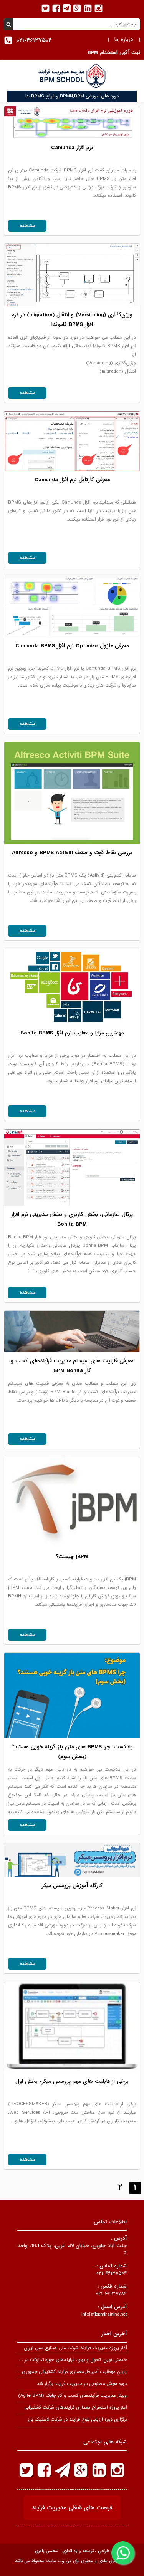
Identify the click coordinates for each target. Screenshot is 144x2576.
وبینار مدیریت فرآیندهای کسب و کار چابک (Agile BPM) (72, 2396)
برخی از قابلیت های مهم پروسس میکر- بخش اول (72, 2081)
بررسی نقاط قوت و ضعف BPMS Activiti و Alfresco (72, 853)
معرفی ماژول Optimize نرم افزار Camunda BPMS (72, 646)
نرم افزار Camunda (72, 148)
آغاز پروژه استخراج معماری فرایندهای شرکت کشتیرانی (75, 2408)
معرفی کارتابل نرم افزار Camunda (72, 480)
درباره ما (124, 39)
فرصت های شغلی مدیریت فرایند (72, 2508)
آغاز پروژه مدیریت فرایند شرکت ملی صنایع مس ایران (75, 2348)
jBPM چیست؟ (72, 1557)
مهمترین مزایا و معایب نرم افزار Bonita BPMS (72, 1033)
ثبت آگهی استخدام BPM (114, 53)
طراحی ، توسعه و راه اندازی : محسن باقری (72, 2551)
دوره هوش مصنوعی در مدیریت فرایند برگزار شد (82, 2384)
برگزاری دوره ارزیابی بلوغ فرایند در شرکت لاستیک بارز (77, 2420)
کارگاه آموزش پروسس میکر (72, 1886)
